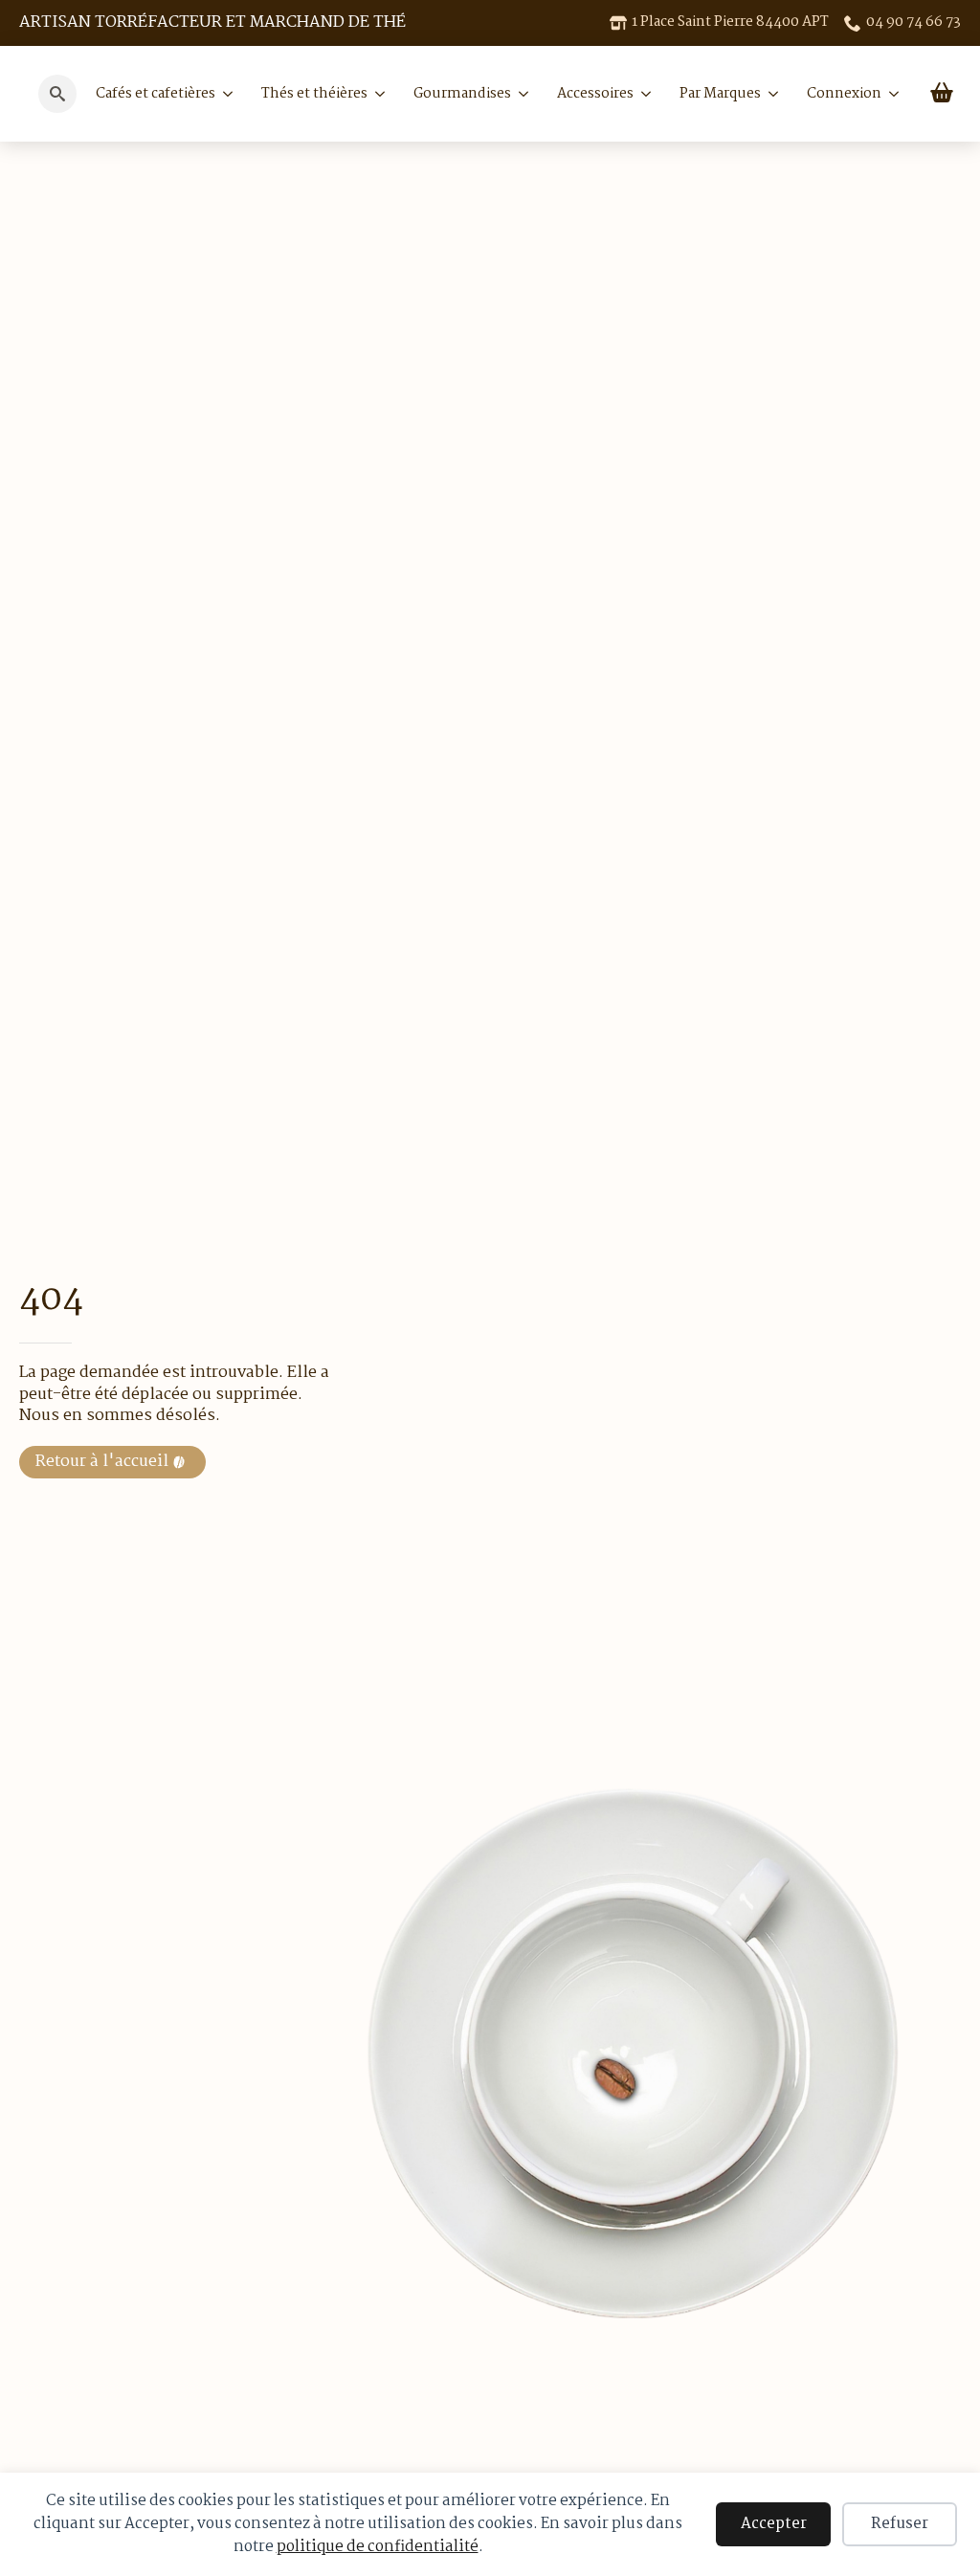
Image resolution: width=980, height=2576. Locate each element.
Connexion (844, 94)
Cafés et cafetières (156, 94)
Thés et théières (314, 94)
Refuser (900, 2524)
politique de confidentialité (378, 2547)
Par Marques (720, 94)
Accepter (774, 2524)
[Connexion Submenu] (890, 94)
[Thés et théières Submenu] (376, 94)
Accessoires (595, 94)
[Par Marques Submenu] (769, 94)
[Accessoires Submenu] (642, 94)
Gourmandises (462, 94)
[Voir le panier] (942, 94)
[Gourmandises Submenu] (520, 94)
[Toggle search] (57, 94)
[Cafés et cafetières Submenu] (224, 94)
